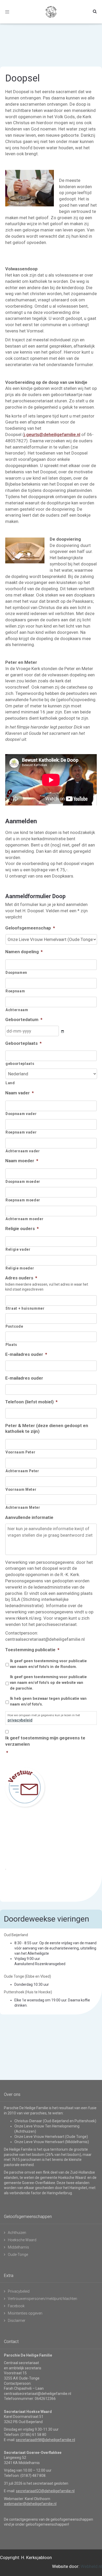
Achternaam (17, 1010)
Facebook (16, 2306)
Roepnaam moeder (23, 1200)
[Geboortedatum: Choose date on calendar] (63, 1032)
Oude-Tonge (18, 2255)
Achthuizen (17, 2233)
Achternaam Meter (23, 1507)
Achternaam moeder (24, 1219)
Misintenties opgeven (25, 2313)
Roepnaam (15, 991)
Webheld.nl (91, 2566)
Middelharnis (18, 2247)
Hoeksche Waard (22, 2240)
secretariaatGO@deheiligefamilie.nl (45, 2491)
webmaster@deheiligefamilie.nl (30, 2504)
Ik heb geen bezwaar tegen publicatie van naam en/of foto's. (48, 1701)
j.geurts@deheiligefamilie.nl (52, 434)
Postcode (14, 1326)
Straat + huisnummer (25, 1308)
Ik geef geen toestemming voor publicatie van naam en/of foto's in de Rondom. (48, 1664)
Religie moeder (20, 1268)
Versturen (25, 1787)
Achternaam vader (23, 1151)
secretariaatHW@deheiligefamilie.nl (46, 2440)
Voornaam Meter (21, 1489)
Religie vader (18, 1249)
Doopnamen (16, 973)
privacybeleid (20, 1720)
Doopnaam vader (21, 1114)
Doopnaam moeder (23, 1182)
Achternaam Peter (22, 1471)
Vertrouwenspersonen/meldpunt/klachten (42, 2299)
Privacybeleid (19, 2291)
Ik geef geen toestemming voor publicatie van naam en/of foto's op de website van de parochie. (48, 1683)
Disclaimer (17, 2321)
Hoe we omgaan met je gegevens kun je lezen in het (44, 1718)
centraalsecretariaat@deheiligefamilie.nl (38, 2394)
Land (10, 1083)
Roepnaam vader (21, 1132)
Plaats (11, 1345)
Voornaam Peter (20, 1452)
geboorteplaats (20, 1064)
